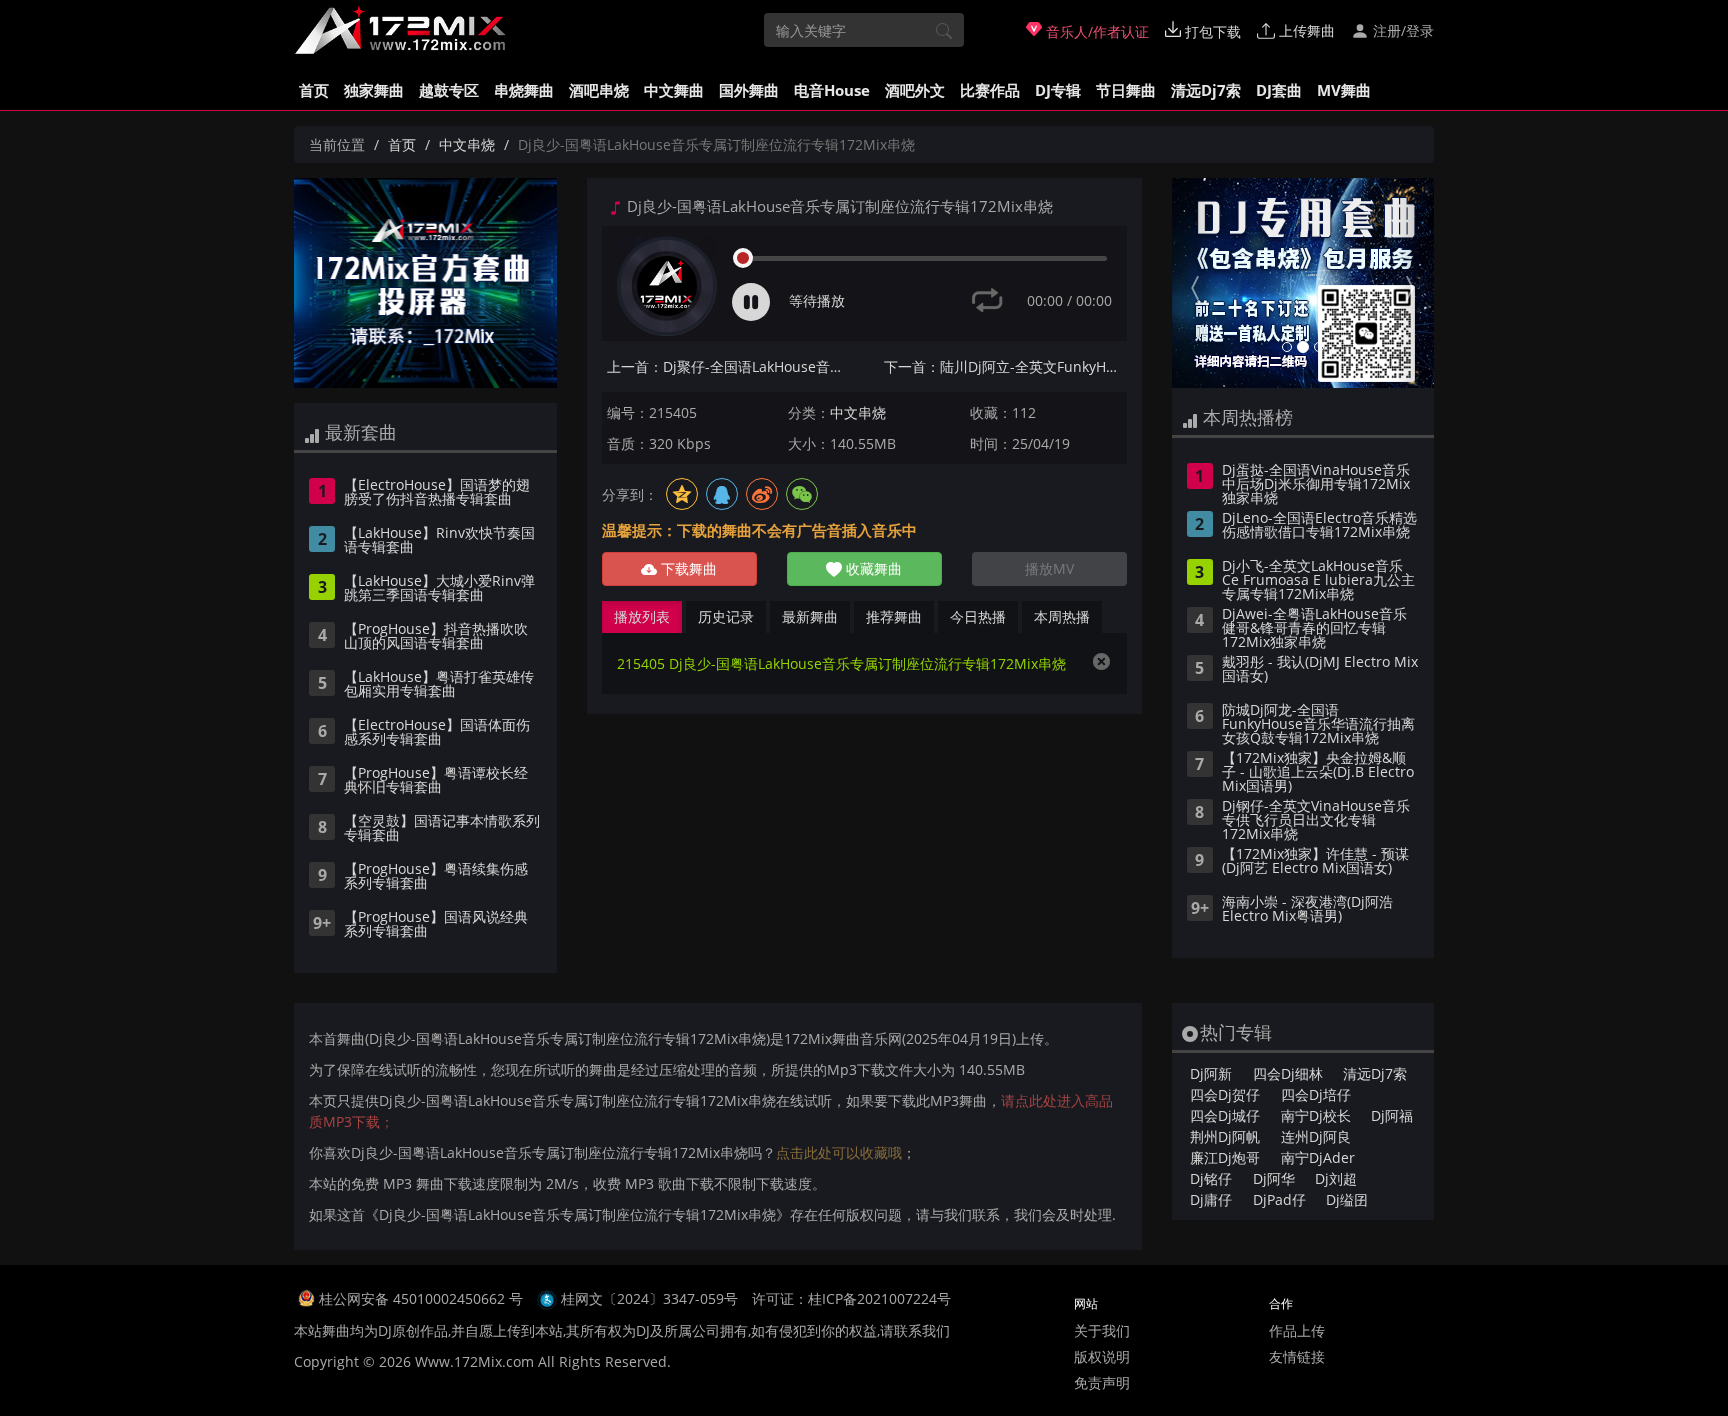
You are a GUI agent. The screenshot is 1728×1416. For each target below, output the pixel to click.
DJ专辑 (1058, 90)
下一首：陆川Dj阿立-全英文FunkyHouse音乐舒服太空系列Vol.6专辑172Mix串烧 (1005, 366)
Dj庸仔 (1211, 1199)
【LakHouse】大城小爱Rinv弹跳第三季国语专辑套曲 (439, 589)
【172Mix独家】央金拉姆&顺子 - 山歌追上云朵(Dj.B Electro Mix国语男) (1318, 773)
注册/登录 (1401, 30)
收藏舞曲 (872, 568)
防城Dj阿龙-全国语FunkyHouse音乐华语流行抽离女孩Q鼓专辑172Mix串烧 (1318, 725)
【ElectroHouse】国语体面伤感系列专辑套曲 (437, 733)
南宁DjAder (1318, 1157)
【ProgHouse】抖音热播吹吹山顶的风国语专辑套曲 (436, 637)
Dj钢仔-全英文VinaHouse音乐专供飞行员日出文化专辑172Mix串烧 (1316, 821)
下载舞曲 (687, 568)
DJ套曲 (1279, 90)
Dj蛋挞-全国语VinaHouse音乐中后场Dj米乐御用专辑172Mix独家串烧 (1316, 485)
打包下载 (1211, 31)
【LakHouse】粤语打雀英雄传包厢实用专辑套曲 (439, 685)
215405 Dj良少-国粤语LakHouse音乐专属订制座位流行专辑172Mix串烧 (841, 663)
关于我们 (1102, 1330)
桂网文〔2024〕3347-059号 (649, 1298)
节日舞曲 (1126, 90)
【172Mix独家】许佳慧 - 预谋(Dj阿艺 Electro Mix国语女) (1315, 862)
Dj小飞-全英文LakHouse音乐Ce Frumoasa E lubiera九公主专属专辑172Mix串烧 (1318, 581)
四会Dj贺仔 (1225, 1094)
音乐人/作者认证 (1095, 31)
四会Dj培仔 (1316, 1094)
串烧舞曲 (524, 90)
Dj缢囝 (1347, 1199)
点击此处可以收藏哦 (839, 1152)
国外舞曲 (749, 90)
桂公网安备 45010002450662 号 (423, 1298)
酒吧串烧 (599, 90)
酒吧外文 (915, 90)
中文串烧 (467, 144)
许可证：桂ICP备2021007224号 (851, 1298)
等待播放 (817, 300)
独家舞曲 (374, 90)
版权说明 (1102, 1356)
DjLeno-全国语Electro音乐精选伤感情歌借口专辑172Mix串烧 (1319, 526)
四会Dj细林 (1288, 1073)
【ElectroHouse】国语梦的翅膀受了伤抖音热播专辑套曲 (437, 493)
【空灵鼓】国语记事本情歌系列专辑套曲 (442, 829)
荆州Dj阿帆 (1225, 1136)
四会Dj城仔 (1225, 1115)
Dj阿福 (1392, 1115)
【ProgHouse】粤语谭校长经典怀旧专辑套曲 (436, 781)
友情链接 (1297, 1356)
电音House (832, 90)
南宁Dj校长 (1316, 1115)
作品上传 (1297, 1330)
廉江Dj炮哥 (1225, 1157)
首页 (314, 90)
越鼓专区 (449, 90)
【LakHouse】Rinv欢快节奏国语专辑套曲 (439, 541)
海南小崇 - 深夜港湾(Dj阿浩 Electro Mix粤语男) (1307, 910)
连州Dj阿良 (1316, 1136)
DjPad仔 (1279, 1199)
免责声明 (1102, 1382)
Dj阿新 (1211, 1073)
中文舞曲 (674, 90)
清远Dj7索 (1206, 90)
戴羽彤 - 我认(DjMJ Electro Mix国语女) (1320, 670)
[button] (1191, 283)
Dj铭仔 (1211, 1178)
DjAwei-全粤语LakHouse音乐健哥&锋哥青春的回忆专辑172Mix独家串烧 (1314, 629)
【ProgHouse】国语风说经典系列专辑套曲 (436, 925)
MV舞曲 (1344, 90)
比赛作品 (990, 90)
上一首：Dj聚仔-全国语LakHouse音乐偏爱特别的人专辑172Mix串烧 (728, 366)
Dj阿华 (1274, 1178)
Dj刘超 (1336, 1178)
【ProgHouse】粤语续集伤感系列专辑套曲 (436, 877)
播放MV (1049, 568)
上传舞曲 (1305, 30)
